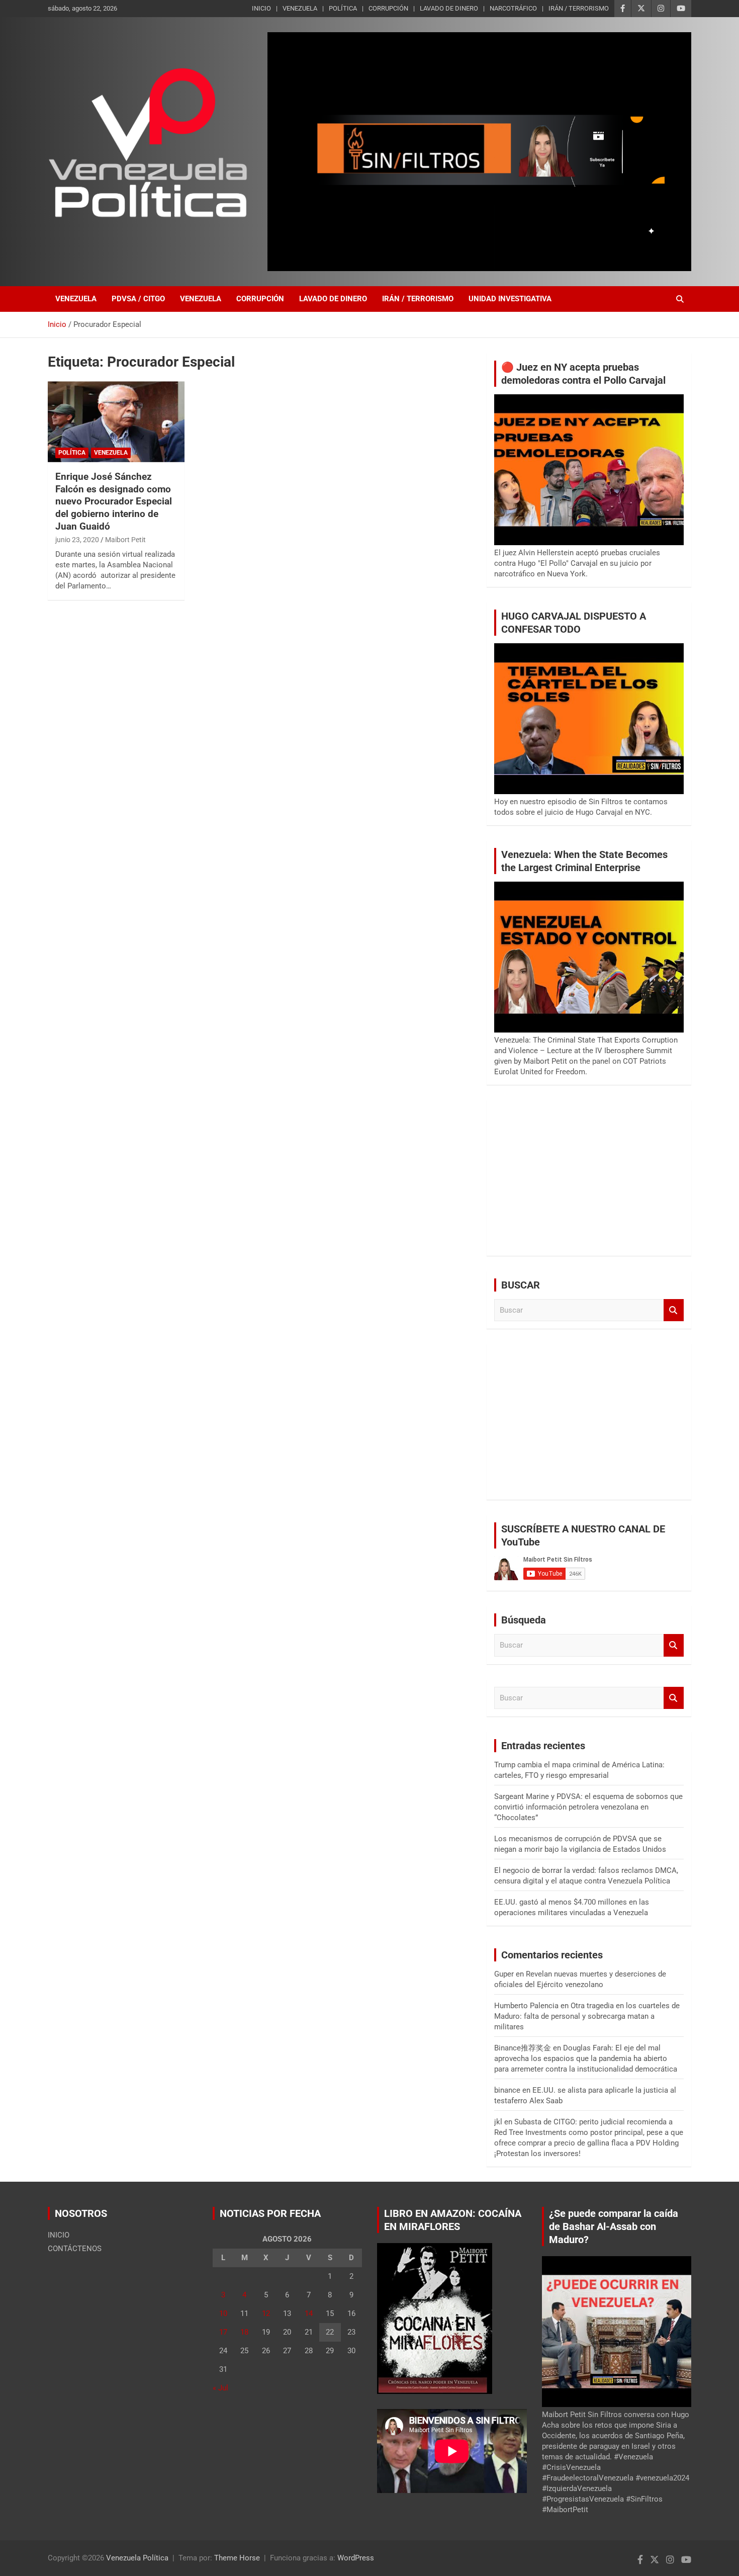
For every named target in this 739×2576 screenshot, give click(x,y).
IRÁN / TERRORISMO (579, 8)
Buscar (674, 1310)
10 (223, 2313)
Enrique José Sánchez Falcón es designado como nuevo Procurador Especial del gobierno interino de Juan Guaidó (114, 501)
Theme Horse (237, 2558)
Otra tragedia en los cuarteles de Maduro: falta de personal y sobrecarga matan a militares (587, 2016)
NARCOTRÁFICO (513, 8)
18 (244, 2332)
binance (507, 2090)
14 (309, 2313)
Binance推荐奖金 (523, 2048)
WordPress (356, 2558)
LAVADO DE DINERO (449, 8)
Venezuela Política (137, 2558)
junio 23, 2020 (77, 540)
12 (266, 2313)
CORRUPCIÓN (388, 8)
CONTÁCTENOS (75, 2249)
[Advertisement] (589, 1178)
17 (223, 2332)
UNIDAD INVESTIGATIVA (510, 299)
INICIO (261, 8)
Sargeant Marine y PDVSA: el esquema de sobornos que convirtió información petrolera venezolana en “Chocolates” (588, 1807)
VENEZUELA (300, 8)
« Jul (220, 2388)
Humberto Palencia (526, 2006)
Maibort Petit (125, 540)
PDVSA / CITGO (138, 299)
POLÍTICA (343, 8)
